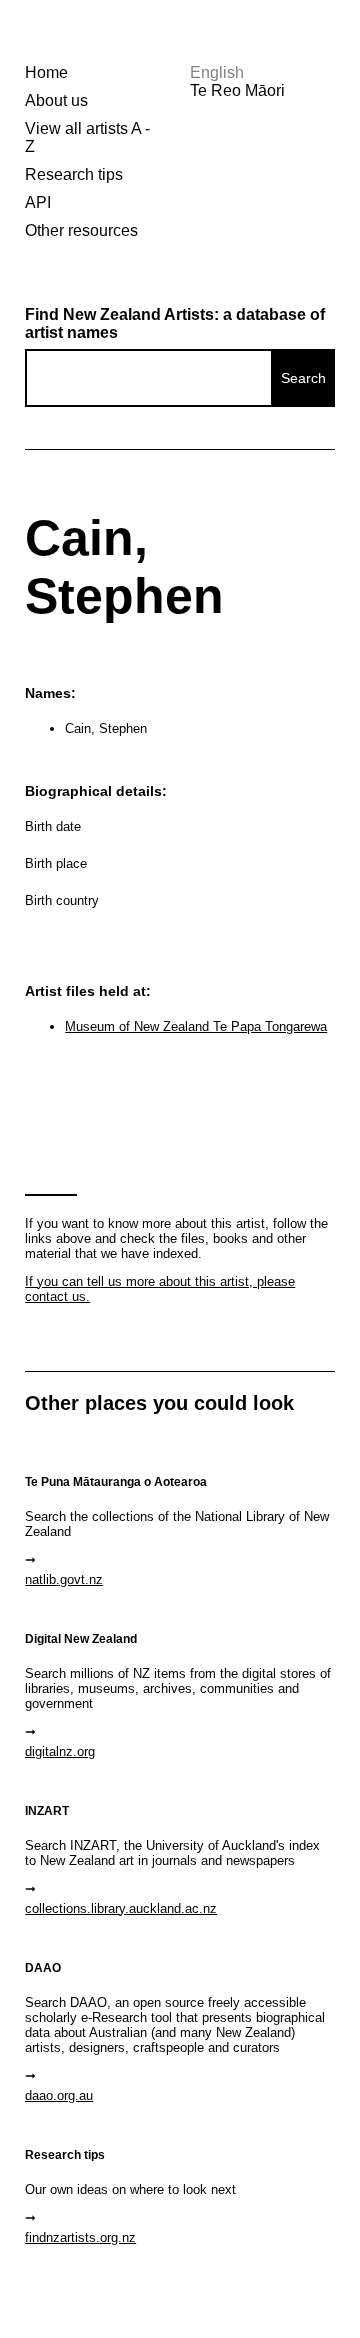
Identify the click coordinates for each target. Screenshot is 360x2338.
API (38, 202)
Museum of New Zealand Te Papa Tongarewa (196, 1026)
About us (56, 100)
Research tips (74, 174)
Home (46, 72)
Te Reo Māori (237, 90)
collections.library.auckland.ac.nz (121, 1908)
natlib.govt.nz (64, 1579)
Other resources (81, 230)
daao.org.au (59, 2095)
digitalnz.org (60, 1751)
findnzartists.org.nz (80, 2237)
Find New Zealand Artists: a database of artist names (175, 323)
